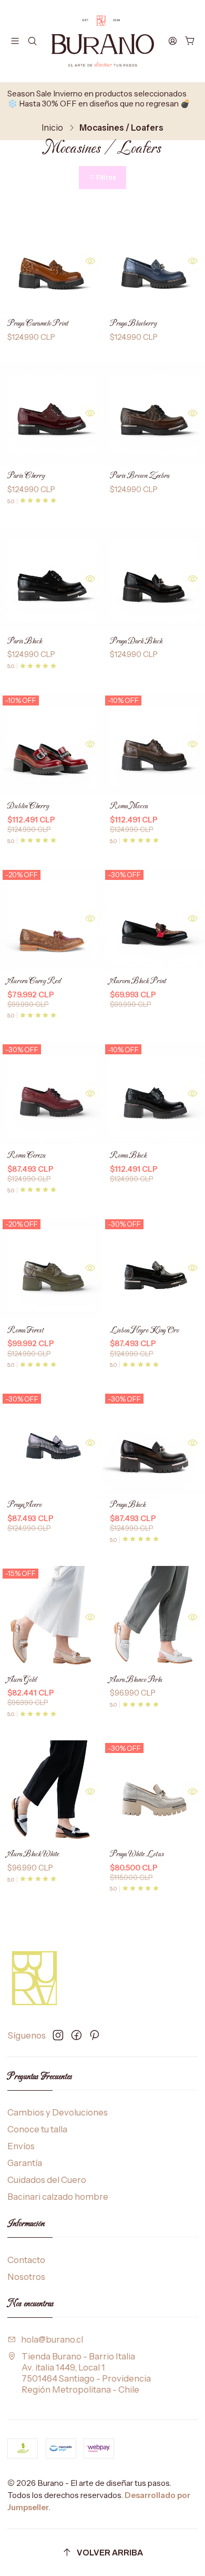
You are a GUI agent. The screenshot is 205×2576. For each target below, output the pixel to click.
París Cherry (26, 476)
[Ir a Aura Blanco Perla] (154, 1617)
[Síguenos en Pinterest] (94, 2035)
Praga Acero (24, 1505)
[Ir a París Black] (51, 579)
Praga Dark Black (136, 641)
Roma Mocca (129, 806)
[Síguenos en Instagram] (58, 2035)
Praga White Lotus (137, 1854)
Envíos (21, 2146)
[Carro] (190, 41)
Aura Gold (22, 1680)
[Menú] (15, 41)
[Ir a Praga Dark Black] (154, 579)
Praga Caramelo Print (38, 324)
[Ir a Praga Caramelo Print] (51, 261)
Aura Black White (33, 1854)
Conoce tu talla (37, 2129)
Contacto (26, 2260)
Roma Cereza (26, 1156)
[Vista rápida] (90, 261)
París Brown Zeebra (140, 476)
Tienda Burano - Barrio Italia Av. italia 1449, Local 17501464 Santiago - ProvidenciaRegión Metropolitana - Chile (86, 2373)
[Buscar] (32, 41)
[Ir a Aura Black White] (51, 1792)
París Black (25, 641)
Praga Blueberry (133, 324)
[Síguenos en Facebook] (76, 2035)
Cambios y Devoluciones (58, 2112)
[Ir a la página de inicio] (103, 41)
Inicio (52, 128)
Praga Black (128, 1505)
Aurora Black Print (138, 981)
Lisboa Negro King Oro (144, 1331)
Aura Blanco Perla (136, 1680)
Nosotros (26, 2277)
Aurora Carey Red (34, 981)
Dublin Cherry (28, 806)
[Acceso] (173, 41)
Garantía (25, 2163)
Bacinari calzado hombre (58, 2197)
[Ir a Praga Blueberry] (154, 261)
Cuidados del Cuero (47, 2180)
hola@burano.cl (52, 2339)
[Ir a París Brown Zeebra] (154, 413)
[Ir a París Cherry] (51, 413)
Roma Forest (25, 1331)
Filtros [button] (106, 178)
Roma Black (128, 1156)
